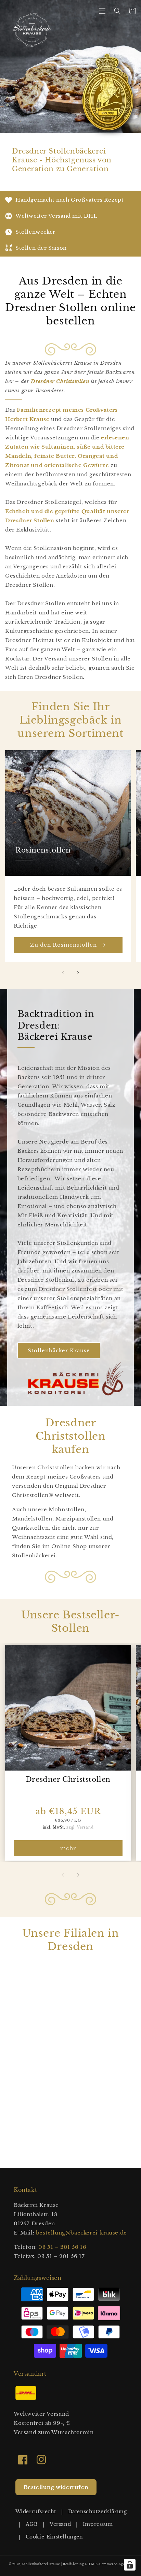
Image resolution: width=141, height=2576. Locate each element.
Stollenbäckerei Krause (41, 2564)
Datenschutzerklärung (98, 2512)
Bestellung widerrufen (56, 2487)
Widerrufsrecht (36, 2512)
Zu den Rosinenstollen (63, 945)
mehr (68, 1848)
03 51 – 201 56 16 (62, 2247)
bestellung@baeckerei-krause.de (81, 2233)
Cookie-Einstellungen (54, 2537)
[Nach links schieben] (63, 973)
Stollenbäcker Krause (59, 1350)
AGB (32, 2524)
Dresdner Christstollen (68, 1779)
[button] (102, 11)
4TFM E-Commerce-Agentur (108, 2564)
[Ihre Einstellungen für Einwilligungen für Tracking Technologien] (130, 2565)
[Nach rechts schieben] (78, 973)
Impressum (98, 2524)
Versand (60, 2524)
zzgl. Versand (80, 1827)
